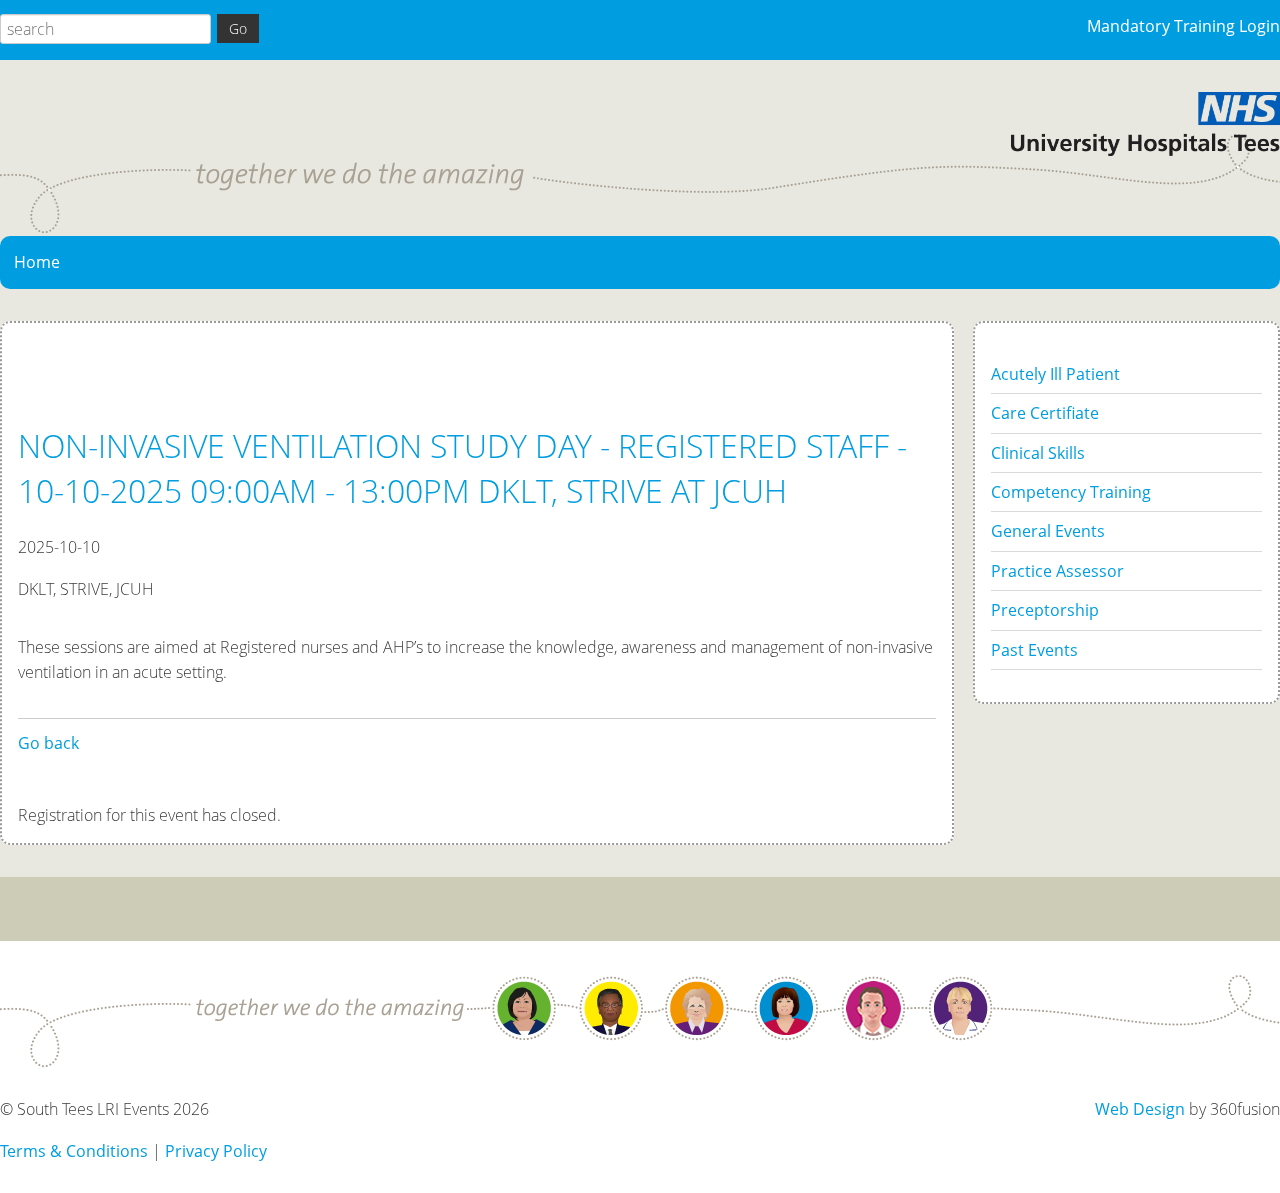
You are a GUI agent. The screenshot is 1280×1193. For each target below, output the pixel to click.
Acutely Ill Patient (1055, 374)
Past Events (1034, 650)
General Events (1048, 531)
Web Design (1140, 1109)
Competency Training (1071, 492)
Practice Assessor (1057, 571)
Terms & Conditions (74, 1151)
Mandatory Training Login (1183, 26)
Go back (48, 743)
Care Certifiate (1045, 413)
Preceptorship (1045, 610)
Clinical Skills (1038, 453)
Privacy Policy (216, 1151)
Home (37, 262)
